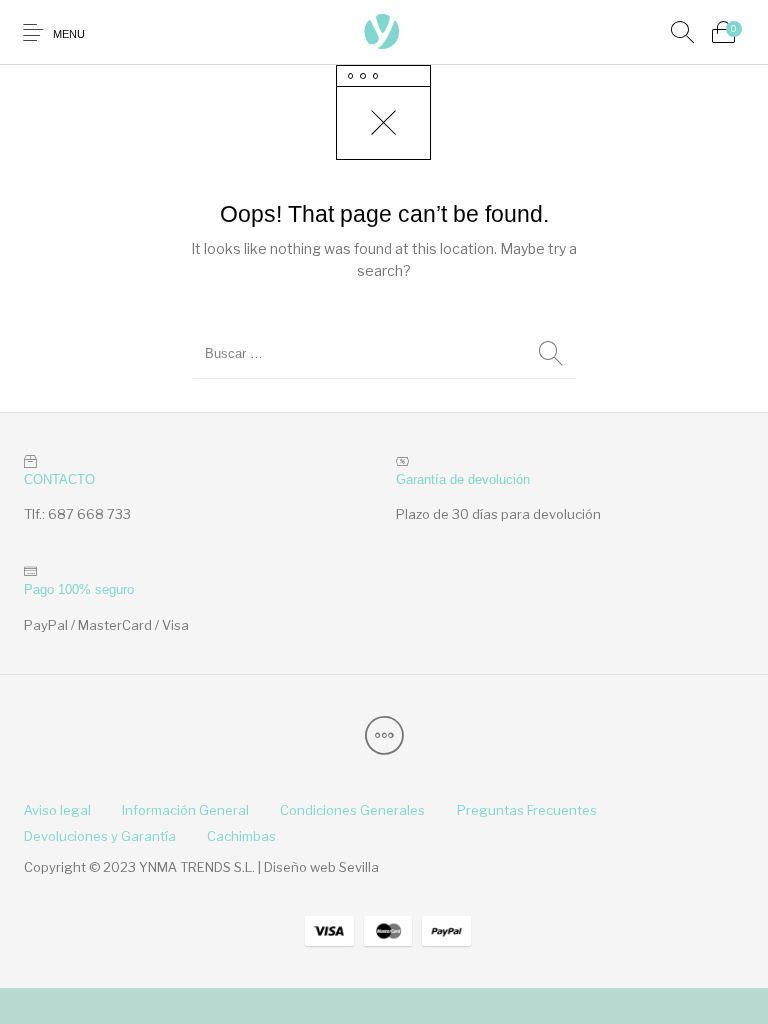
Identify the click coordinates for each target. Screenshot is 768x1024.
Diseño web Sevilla (321, 867)
